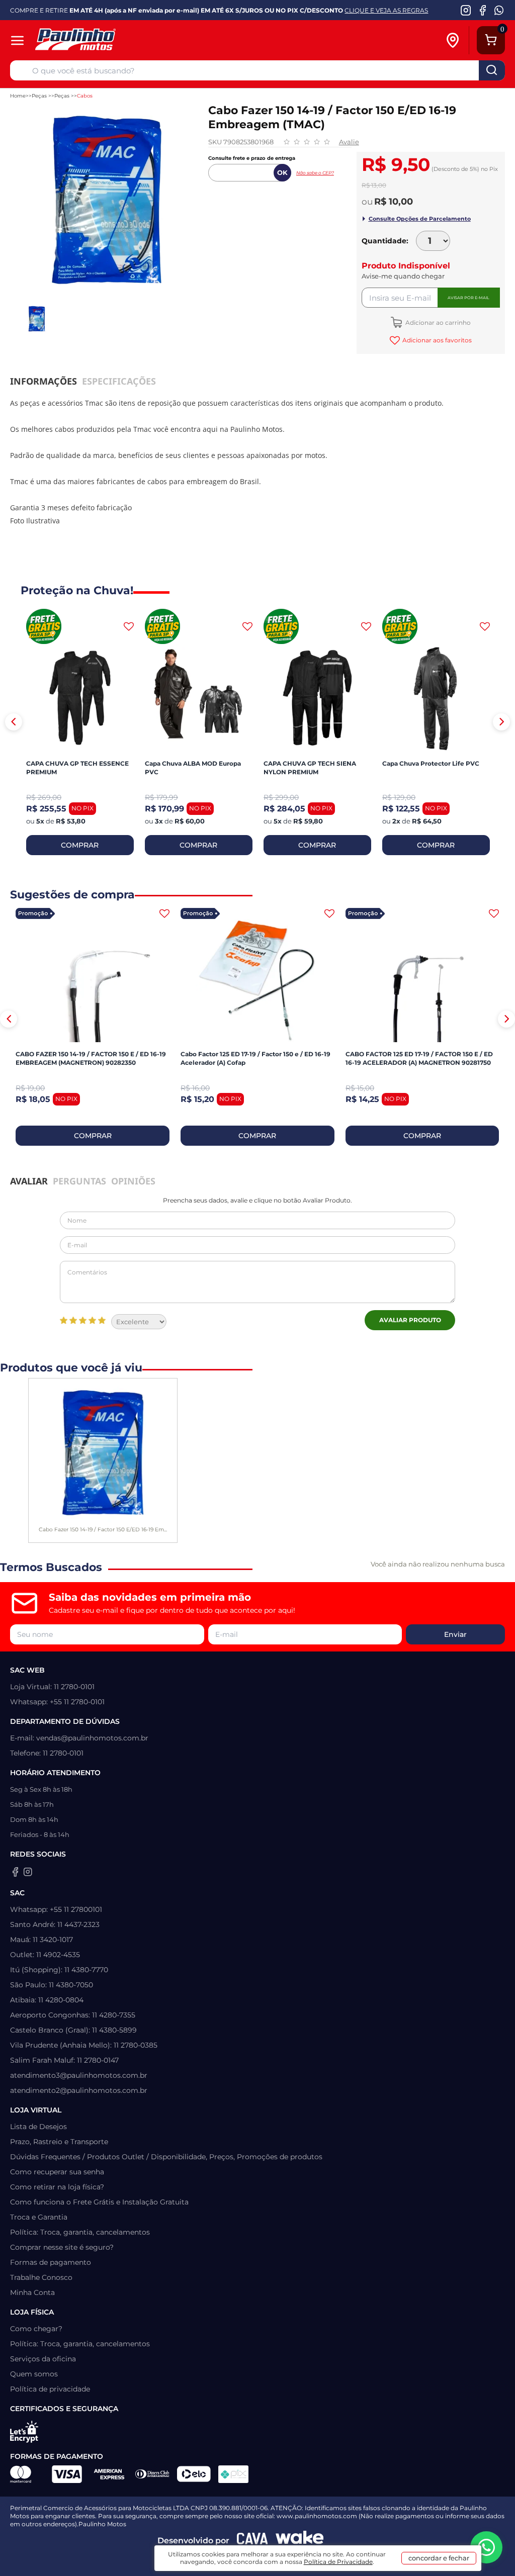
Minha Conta (32, 2292)
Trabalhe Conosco (41, 2277)
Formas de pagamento (51, 2262)
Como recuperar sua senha (57, 2172)
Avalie (349, 142)
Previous (14, 722)
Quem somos (34, 2374)
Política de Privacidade (338, 2562)
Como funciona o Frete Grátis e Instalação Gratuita (99, 2202)
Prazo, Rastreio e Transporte (59, 2142)
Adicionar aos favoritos (437, 340)
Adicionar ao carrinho (437, 323)
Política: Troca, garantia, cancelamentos (80, 2232)
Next (501, 722)
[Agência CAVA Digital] (252, 2541)
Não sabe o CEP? (315, 173)
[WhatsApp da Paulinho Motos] (499, 10)
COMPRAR (80, 845)
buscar (492, 70)
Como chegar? (36, 2329)
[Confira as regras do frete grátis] (44, 626)
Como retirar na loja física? (57, 2187)
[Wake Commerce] (300, 2541)
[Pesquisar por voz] (21, 72)
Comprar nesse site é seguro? (62, 2247)
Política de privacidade (50, 2389)
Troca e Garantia (39, 2217)
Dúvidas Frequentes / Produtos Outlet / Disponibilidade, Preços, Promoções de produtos (166, 2157)
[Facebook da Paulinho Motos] (483, 10)
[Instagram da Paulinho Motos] (466, 10)
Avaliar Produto (410, 1320)
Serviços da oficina (43, 2359)
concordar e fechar (439, 2558)
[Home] (109, 40)
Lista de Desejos (38, 2127)
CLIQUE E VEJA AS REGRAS (386, 10)
